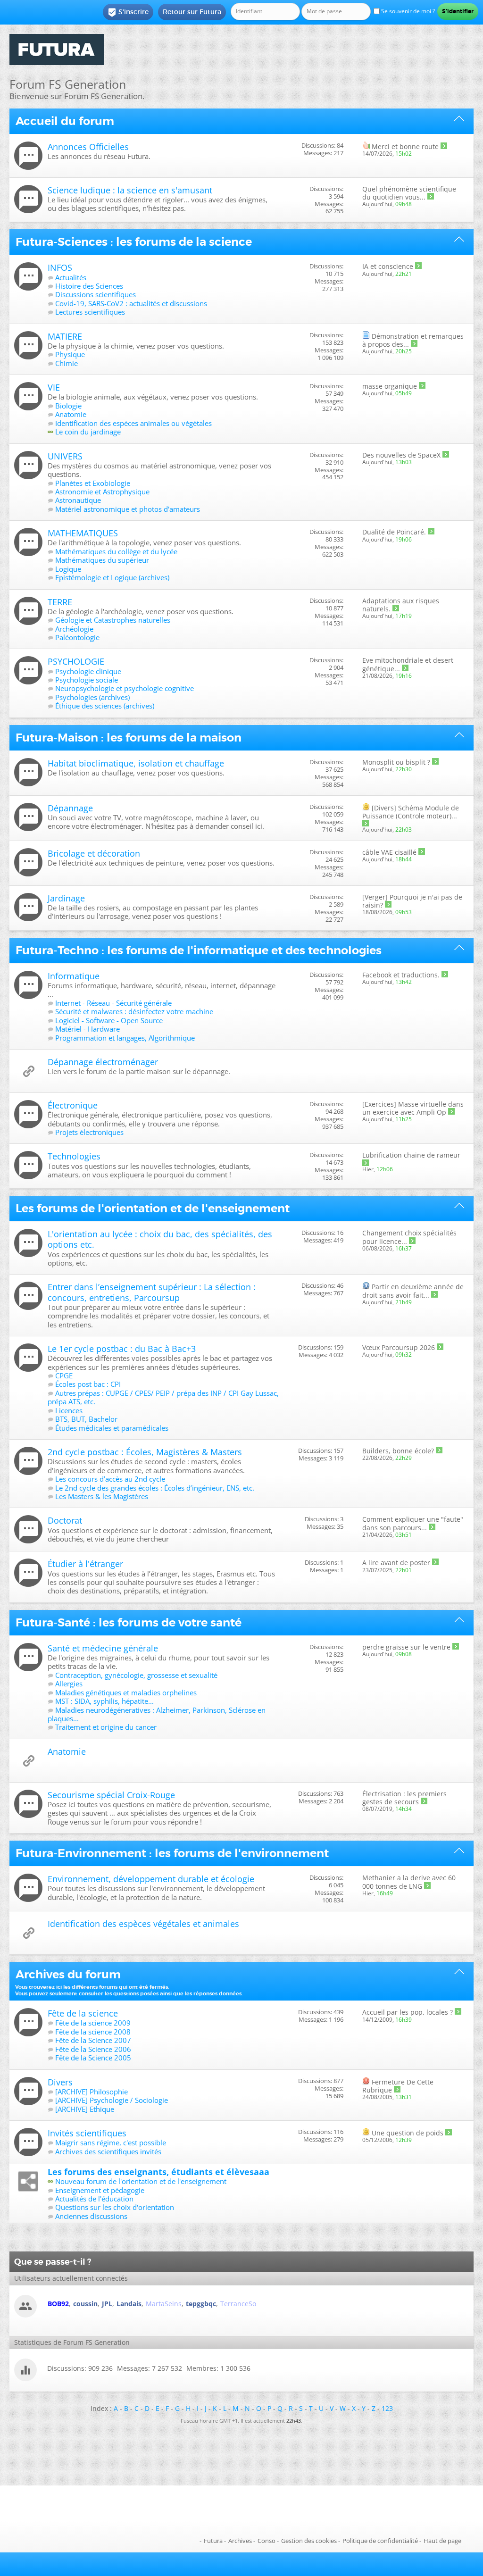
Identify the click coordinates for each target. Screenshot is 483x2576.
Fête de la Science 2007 (93, 2040)
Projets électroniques (89, 1132)
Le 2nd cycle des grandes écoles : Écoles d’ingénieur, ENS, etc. (155, 1488)
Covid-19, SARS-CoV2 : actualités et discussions (131, 303)
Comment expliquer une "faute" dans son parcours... (413, 1523)
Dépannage (70, 808)
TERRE (60, 602)
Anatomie (71, 414)
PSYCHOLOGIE (76, 661)
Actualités (71, 277)
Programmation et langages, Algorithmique (125, 1038)
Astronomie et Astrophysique (102, 492)
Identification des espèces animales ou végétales (133, 423)
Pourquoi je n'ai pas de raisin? (412, 901)
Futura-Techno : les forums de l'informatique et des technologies (199, 950)
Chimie (67, 363)
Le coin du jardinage (88, 432)
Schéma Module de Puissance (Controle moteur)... (411, 812)
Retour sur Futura (192, 12)
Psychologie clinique (88, 671)
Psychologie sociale (87, 680)
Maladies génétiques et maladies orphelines (126, 1692)
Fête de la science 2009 (93, 2023)
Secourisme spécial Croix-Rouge (111, 1795)
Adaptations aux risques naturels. (401, 605)
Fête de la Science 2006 (93, 2049)
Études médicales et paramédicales (112, 1428)
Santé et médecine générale (103, 1648)
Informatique (74, 976)
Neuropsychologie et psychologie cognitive (125, 688)
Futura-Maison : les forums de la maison (129, 738)
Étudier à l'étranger (85, 1564)
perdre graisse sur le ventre (406, 1647)
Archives (240, 2541)
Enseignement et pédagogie (100, 2190)
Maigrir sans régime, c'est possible (111, 2142)
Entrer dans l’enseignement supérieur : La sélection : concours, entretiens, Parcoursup (152, 1292)
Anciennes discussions (91, 2216)
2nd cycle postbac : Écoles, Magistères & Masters (145, 1452)
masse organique (390, 386)
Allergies (69, 1684)
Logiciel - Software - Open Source (109, 1020)
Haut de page (442, 2541)
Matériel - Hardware (87, 1029)
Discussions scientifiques (96, 294)
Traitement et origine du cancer (106, 1727)
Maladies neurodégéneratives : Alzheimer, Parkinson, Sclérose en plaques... (157, 1714)
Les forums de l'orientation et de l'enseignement (153, 1209)
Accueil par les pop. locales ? (408, 2012)
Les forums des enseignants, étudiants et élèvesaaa (158, 2172)
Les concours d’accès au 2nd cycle (110, 1479)
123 (387, 2408)
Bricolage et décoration (94, 853)
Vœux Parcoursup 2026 (399, 1347)
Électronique (73, 1105)
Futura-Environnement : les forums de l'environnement (172, 1853)
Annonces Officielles (88, 147)
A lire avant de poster (396, 1563)
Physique (70, 354)
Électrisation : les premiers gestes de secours (404, 1798)
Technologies (74, 1156)
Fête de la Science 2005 (93, 2058)
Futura (213, 2541)
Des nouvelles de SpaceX (401, 455)
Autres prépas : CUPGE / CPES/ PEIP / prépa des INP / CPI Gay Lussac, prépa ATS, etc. (163, 1397)
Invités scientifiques (87, 2133)
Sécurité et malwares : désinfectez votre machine (134, 1011)
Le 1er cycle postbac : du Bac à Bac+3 (122, 1349)
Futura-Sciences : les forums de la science (134, 242)
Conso (266, 2541)
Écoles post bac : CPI (88, 1384)
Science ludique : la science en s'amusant (130, 190)
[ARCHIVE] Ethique (85, 2109)
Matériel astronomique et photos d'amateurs (128, 509)
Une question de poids (408, 2133)
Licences (69, 1410)
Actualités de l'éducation (94, 2199)
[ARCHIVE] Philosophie (92, 2092)
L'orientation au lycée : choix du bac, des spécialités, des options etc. (160, 1239)
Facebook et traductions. (401, 975)
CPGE (64, 1376)
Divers (60, 2082)
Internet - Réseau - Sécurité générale (113, 1003)
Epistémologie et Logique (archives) (112, 577)
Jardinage (66, 898)
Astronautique (78, 500)
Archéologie (74, 629)
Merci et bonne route (405, 146)
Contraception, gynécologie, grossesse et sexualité (136, 1675)
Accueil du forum (65, 121)
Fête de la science (83, 2013)
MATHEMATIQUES (83, 533)
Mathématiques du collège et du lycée (116, 551)
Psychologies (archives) (92, 697)
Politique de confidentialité (380, 2541)
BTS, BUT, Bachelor (86, 1419)
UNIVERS (65, 456)
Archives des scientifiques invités (108, 2151)
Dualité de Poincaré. (394, 532)
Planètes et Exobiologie (93, 483)
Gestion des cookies (309, 2541)
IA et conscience (388, 266)
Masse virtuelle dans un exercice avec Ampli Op (413, 1108)
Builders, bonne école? (398, 1451)
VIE (54, 387)
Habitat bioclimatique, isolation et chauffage (136, 763)
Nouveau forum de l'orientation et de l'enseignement (141, 2181)
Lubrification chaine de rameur (411, 1155)
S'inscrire (128, 12)
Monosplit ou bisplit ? (396, 762)
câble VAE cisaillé (389, 852)
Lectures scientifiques (90, 312)
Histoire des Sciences (89, 286)
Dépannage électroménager (103, 1062)
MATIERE (65, 336)
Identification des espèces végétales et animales (143, 1924)
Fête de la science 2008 (93, 2032)
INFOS (60, 267)
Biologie (68, 406)
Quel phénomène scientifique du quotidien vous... (409, 193)
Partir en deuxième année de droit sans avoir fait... (413, 1291)
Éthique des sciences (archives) (105, 706)
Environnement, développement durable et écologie (151, 1879)
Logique (68, 569)
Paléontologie (77, 637)
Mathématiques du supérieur (102, 560)
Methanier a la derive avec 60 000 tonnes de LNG (409, 1882)
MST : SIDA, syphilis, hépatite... (104, 1701)
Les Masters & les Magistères (102, 1496)
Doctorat (65, 1520)
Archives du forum (68, 1975)
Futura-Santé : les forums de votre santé (129, 1623)
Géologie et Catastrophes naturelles (113, 620)
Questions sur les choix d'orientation (115, 2207)
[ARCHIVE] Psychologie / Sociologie (112, 2100)
